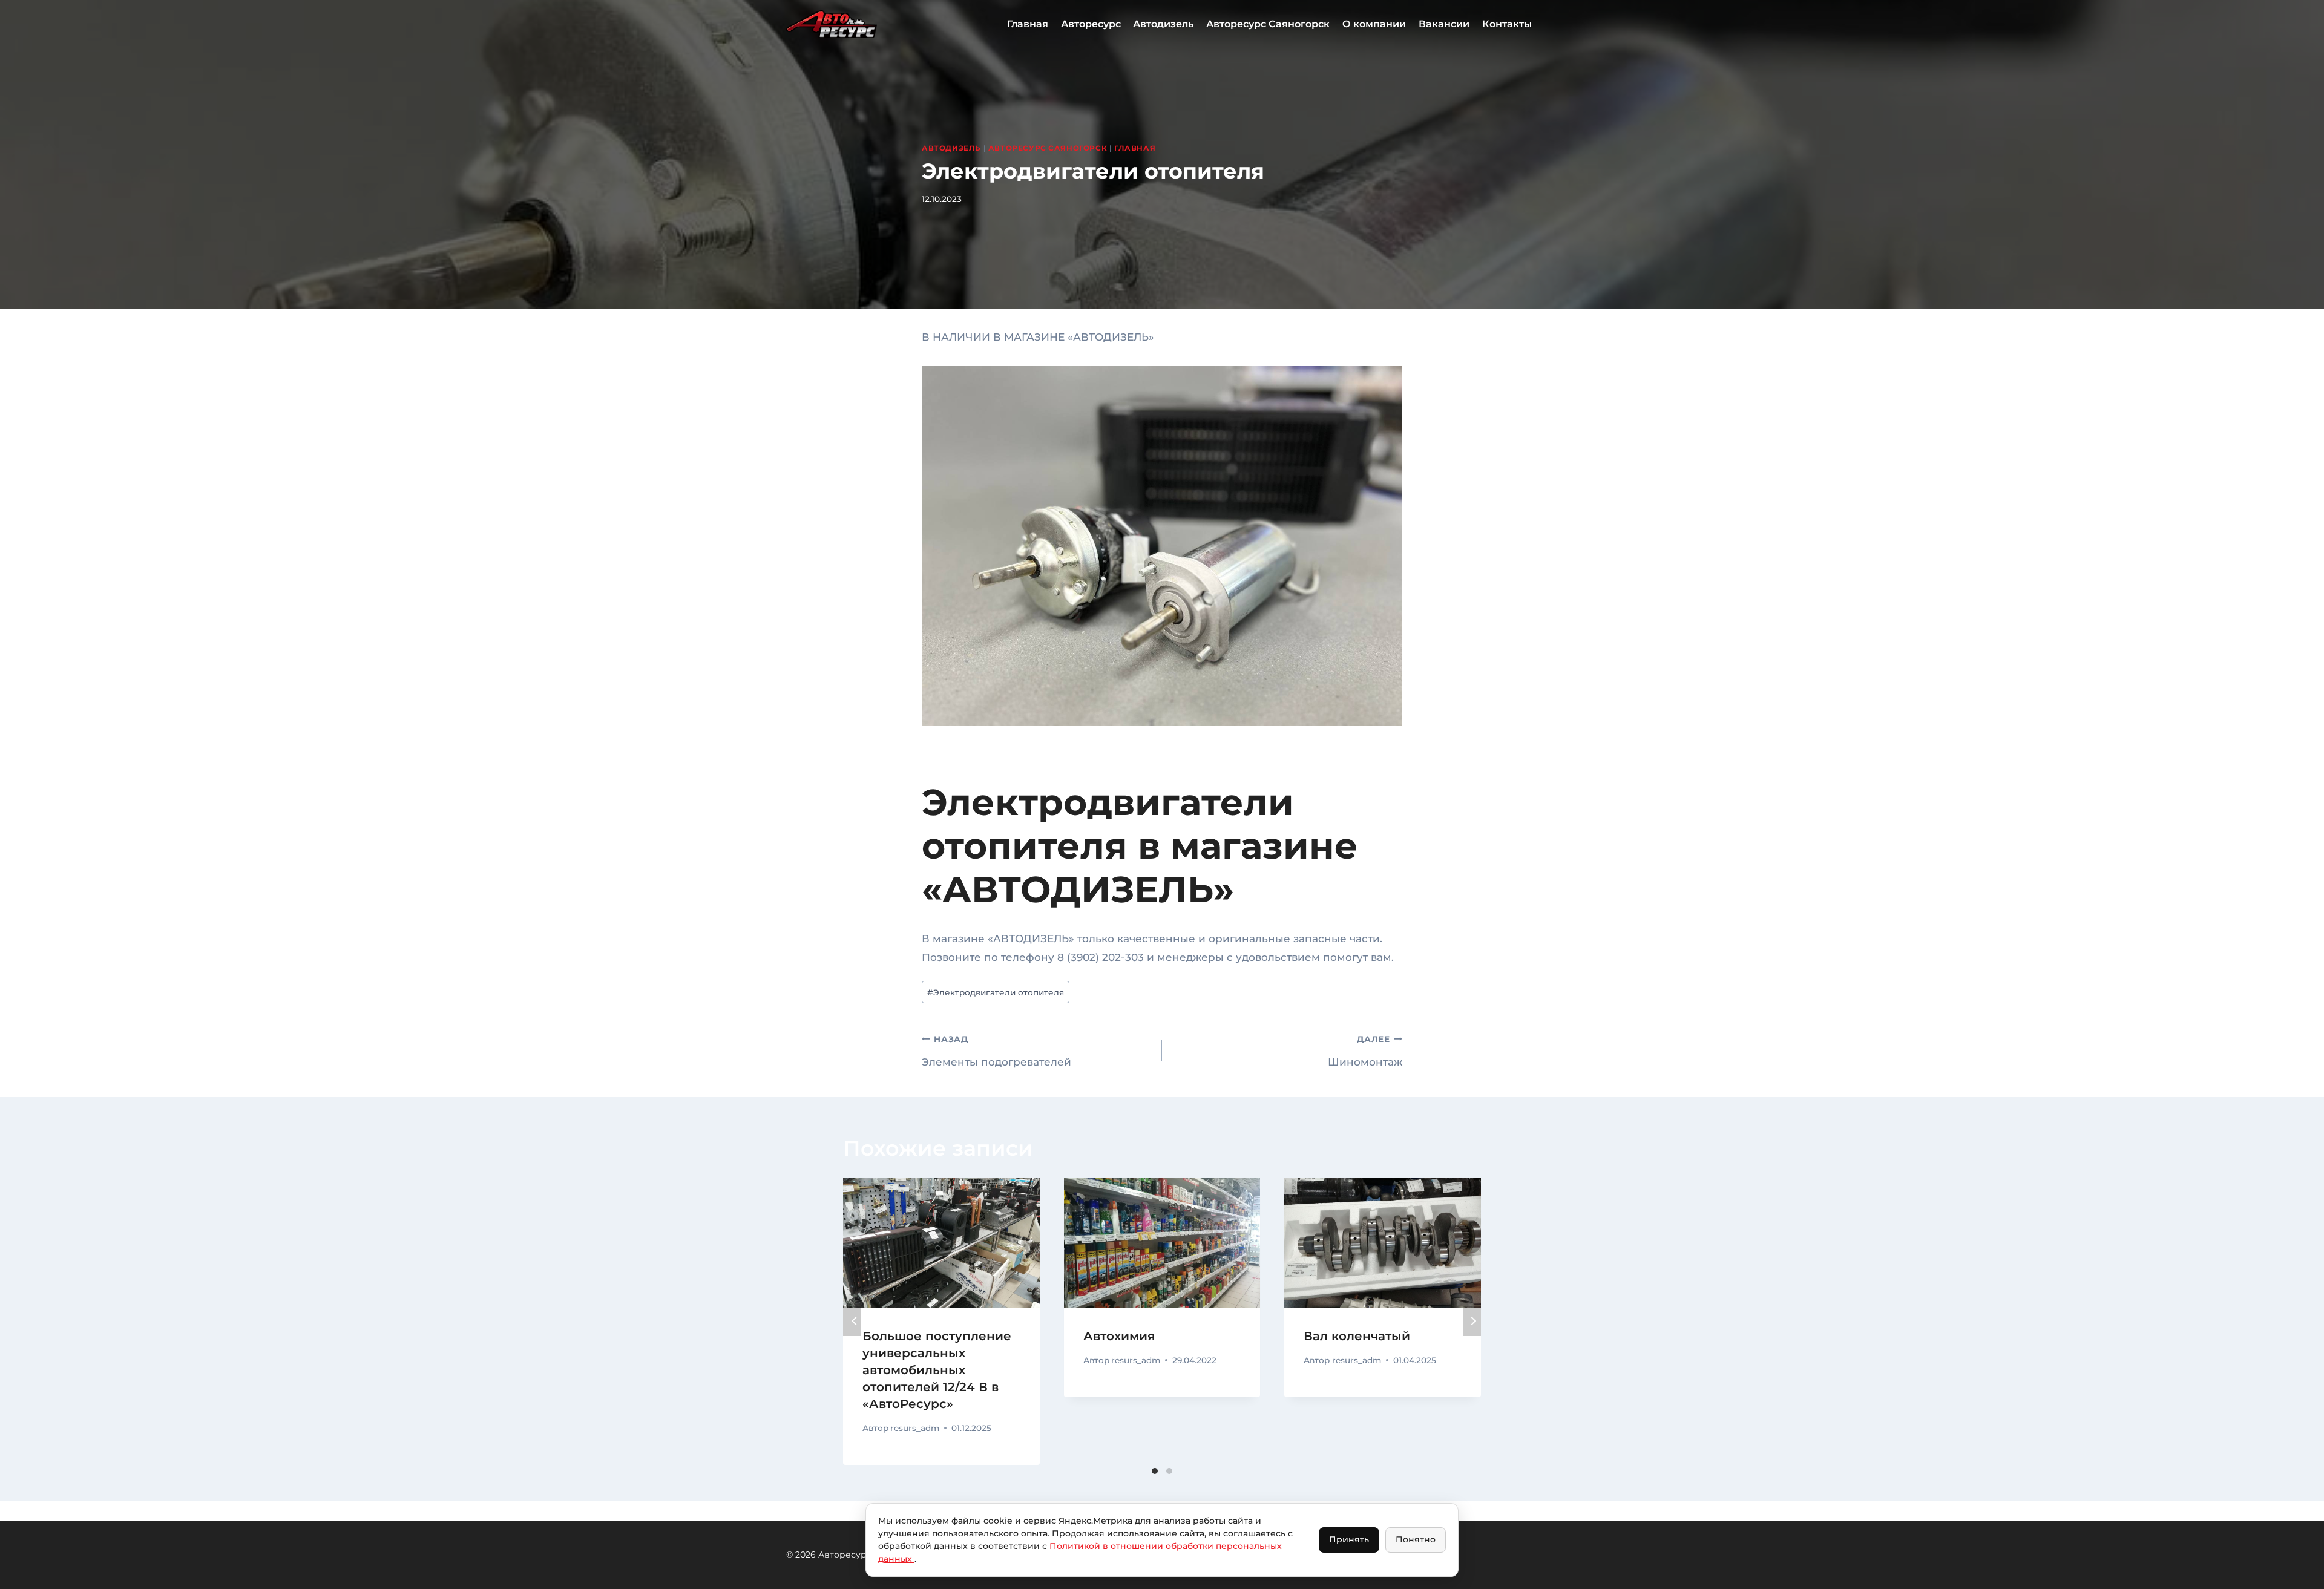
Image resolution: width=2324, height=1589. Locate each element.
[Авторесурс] (832, 24)
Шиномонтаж (1365, 1051)
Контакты (1507, 24)
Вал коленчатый (1357, 1336)
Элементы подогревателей (996, 1051)
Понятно (1416, 1539)
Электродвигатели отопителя (996, 992)
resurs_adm (915, 1428)
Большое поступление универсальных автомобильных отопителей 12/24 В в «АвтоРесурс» (937, 1370)
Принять (1349, 1539)
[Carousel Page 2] (1169, 1471)
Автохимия (1119, 1336)
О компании (1374, 24)
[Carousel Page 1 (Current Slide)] (1155, 1471)
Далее (1472, 1321)
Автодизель (1163, 24)
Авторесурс (1091, 24)
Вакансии (1444, 24)
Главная (1028, 24)
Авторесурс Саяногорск (1268, 24)
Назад (852, 1321)
